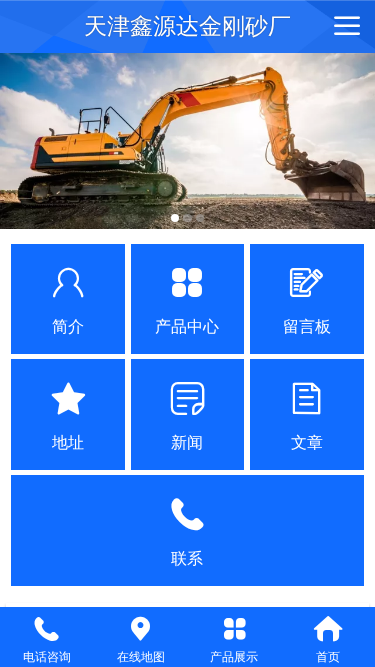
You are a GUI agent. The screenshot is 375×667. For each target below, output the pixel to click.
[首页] (328, 628)
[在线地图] (141, 628)
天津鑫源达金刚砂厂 (187, 26)
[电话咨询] (47, 628)
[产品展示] (235, 628)
